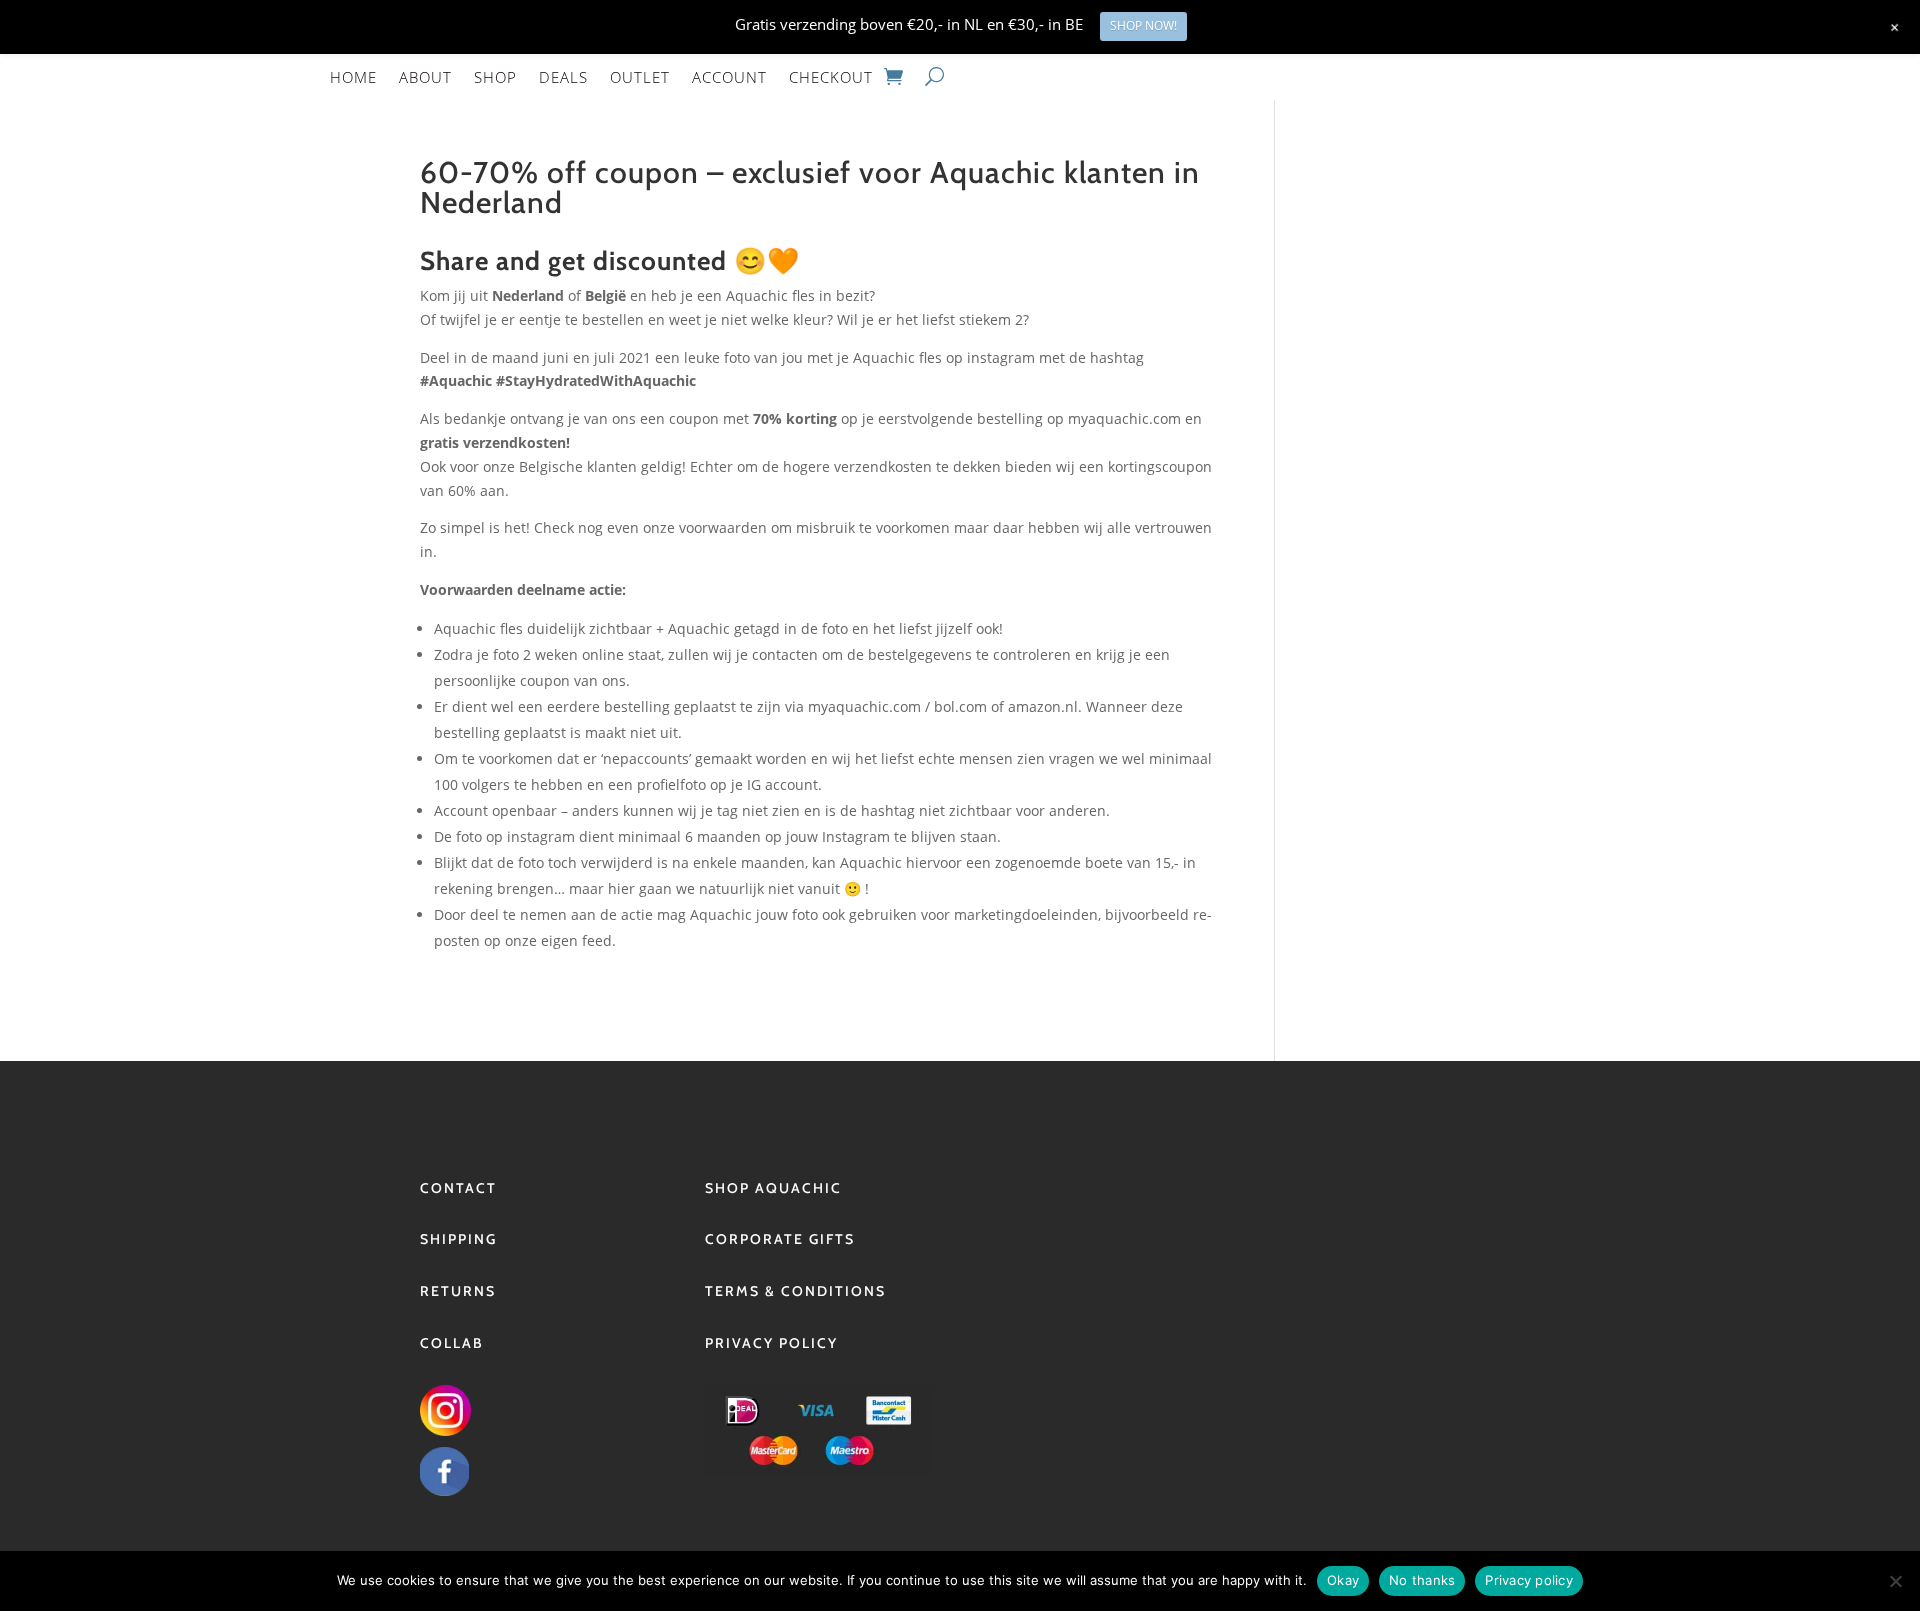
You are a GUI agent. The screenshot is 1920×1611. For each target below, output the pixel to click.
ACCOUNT (729, 77)
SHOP (495, 77)
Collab (452, 1343)
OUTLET (640, 77)
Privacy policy (1529, 1580)
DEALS (563, 77)
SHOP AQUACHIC (773, 1188)
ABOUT (425, 77)
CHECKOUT (831, 77)
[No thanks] (1895, 1581)
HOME (353, 77)
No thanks (1422, 1580)
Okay (1343, 1580)
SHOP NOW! (1143, 25)
